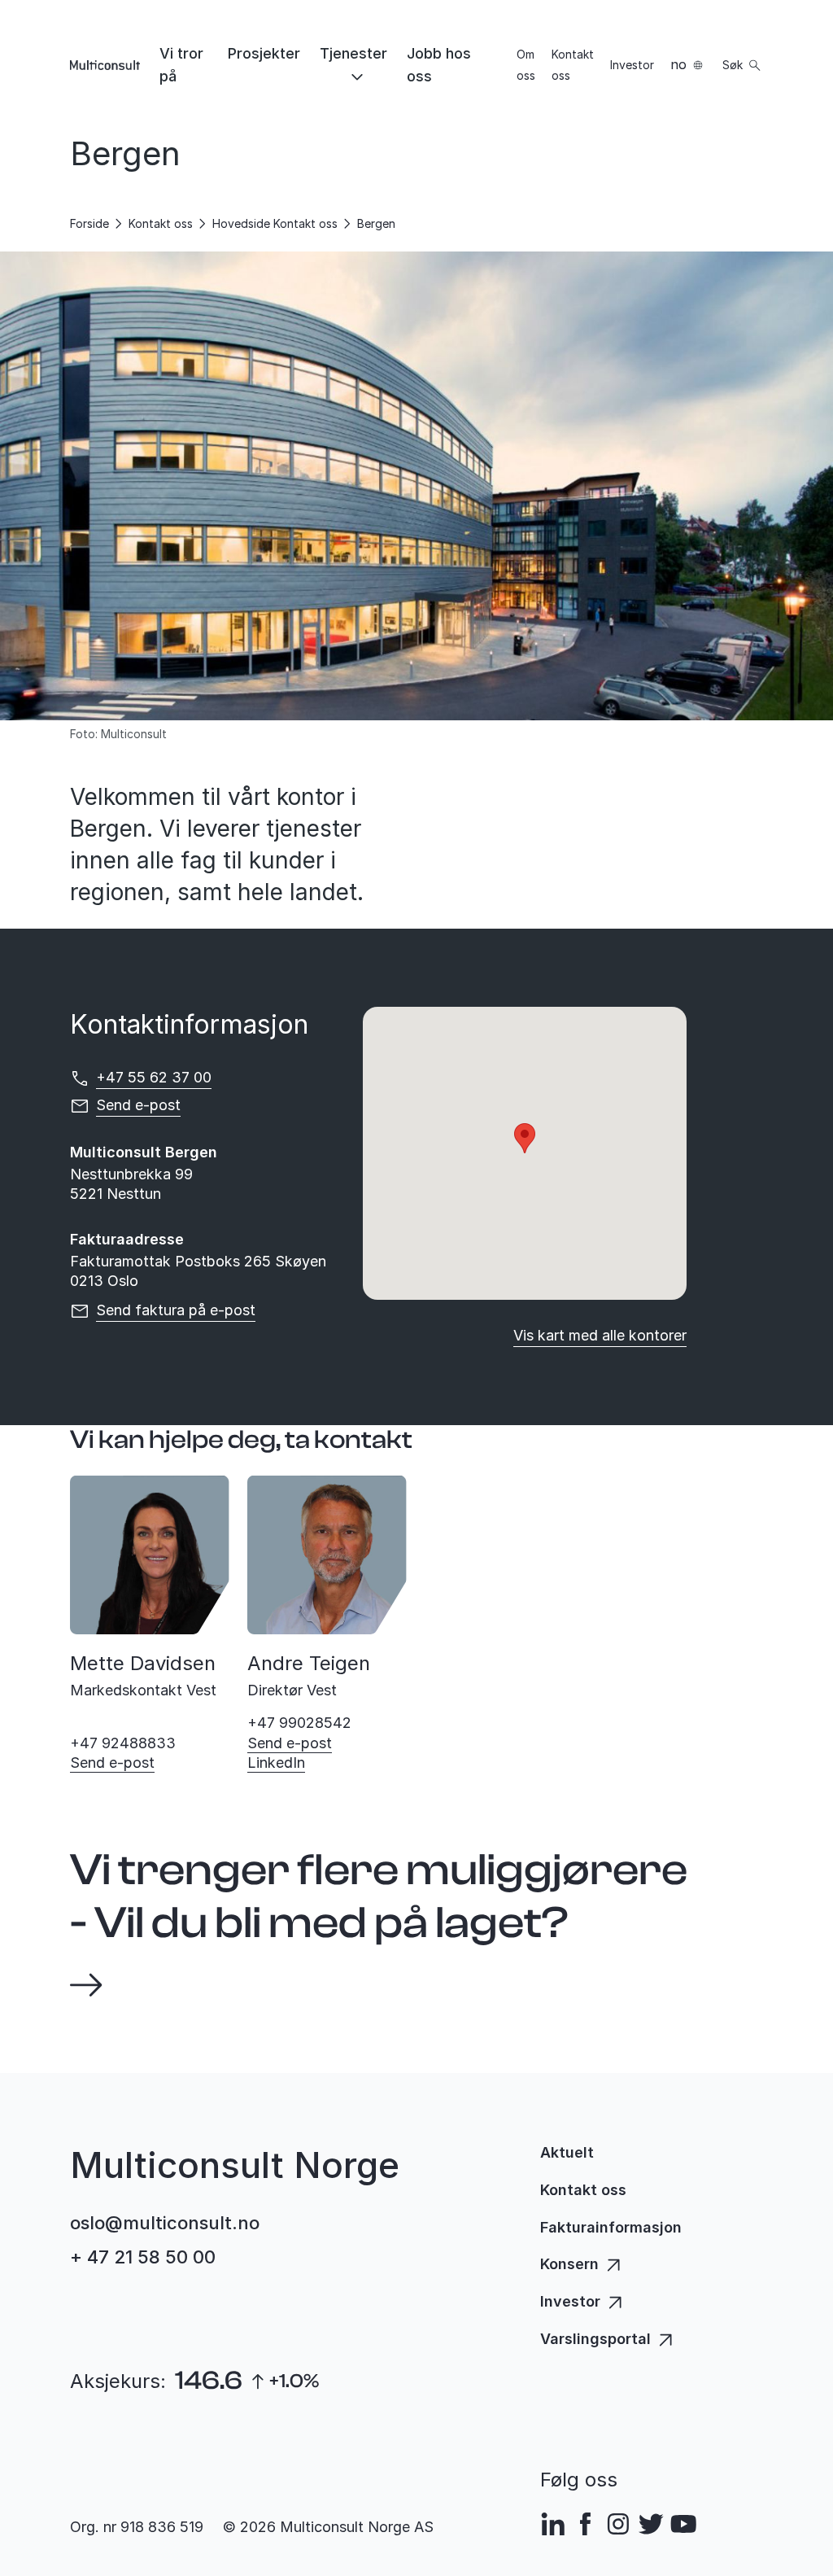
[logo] (105, 65)
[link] (184, 65)
